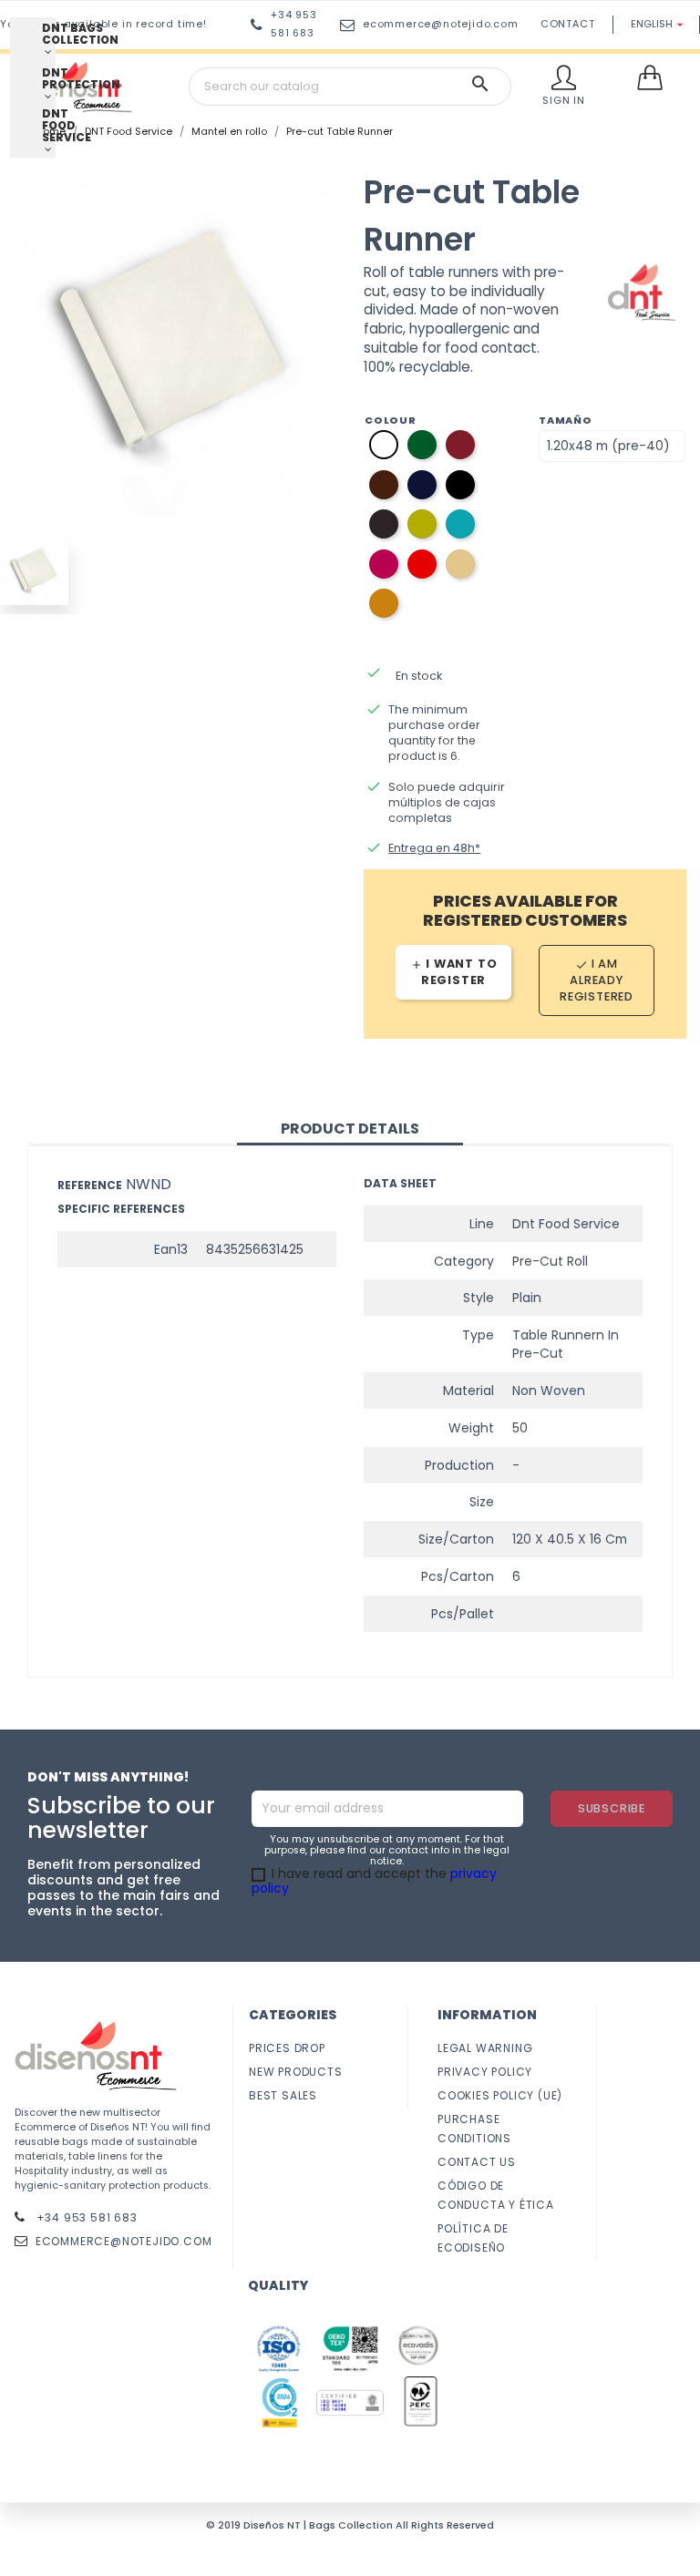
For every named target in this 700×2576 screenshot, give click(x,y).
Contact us (477, 2162)
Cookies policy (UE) (500, 2095)
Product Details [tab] (350, 1129)
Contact (568, 24)
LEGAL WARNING (485, 2048)
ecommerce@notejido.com (441, 24)
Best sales (283, 2095)
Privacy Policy (485, 2072)
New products (296, 2072)
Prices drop (287, 2048)
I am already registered (597, 980)
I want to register (454, 972)
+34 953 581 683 (85, 2217)
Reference (90, 1185)
